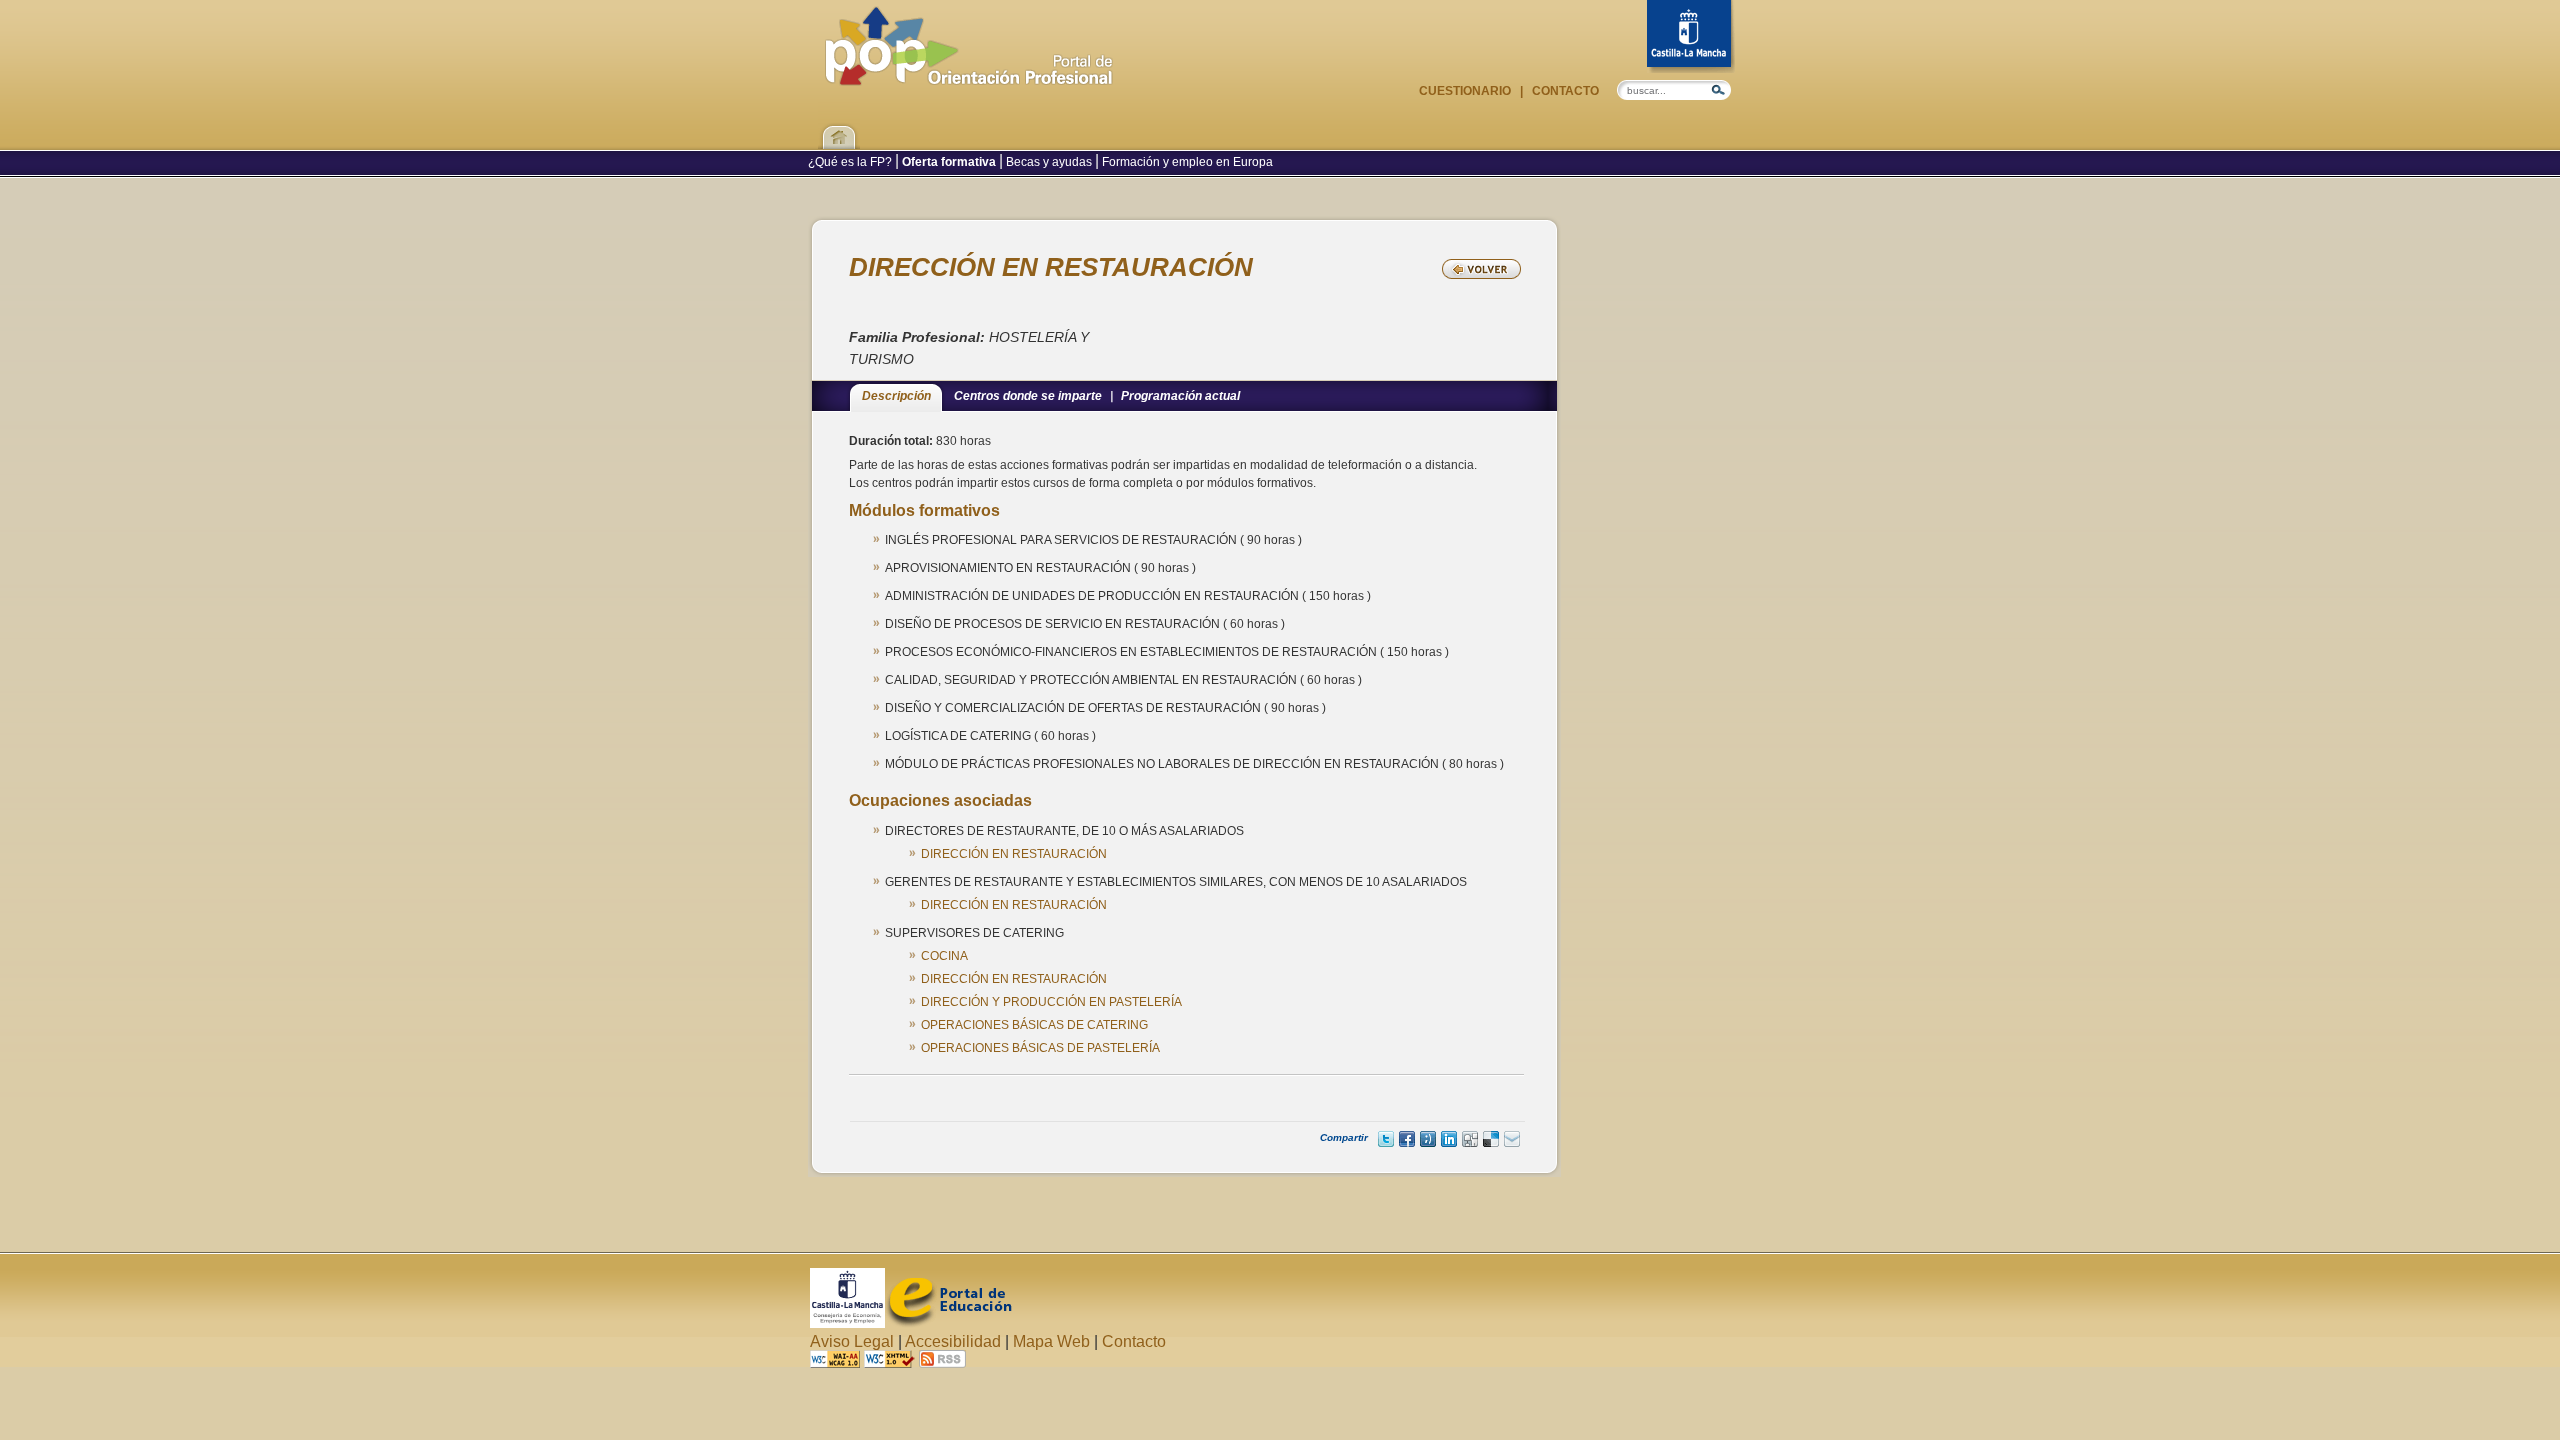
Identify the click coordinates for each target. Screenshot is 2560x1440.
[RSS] (942, 1362)
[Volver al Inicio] (839, 125)
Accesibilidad (953, 1341)
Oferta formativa (949, 162)
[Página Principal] (969, 75)
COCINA (944, 956)
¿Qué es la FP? (851, 162)
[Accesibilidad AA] (835, 1362)
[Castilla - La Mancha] (1691, 36)
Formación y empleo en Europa (1186, 162)
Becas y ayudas (1049, 162)
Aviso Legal (852, 1341)
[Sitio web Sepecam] (847, 1322)
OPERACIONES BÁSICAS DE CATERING (1034, 1025)
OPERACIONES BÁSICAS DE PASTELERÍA (1040, 1048)
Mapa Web (1051, 1341)
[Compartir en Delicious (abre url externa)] (1491, 1139)
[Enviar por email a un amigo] (1512, 1139)
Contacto (1564, 91)
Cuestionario (1466, 91)
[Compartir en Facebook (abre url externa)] (1407, 1139)
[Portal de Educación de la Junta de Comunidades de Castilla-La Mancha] (948, 1322)
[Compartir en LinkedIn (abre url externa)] (1449, 1139)
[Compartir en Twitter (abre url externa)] (1386, 1139)
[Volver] (1481, 269)
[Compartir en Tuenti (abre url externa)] (1428, 1139)
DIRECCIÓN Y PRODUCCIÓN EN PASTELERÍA (1051, 1002)
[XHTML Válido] (889, 1362)
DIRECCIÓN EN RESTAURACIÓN (1014, 854)
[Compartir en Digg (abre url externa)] (1470, 1139)
